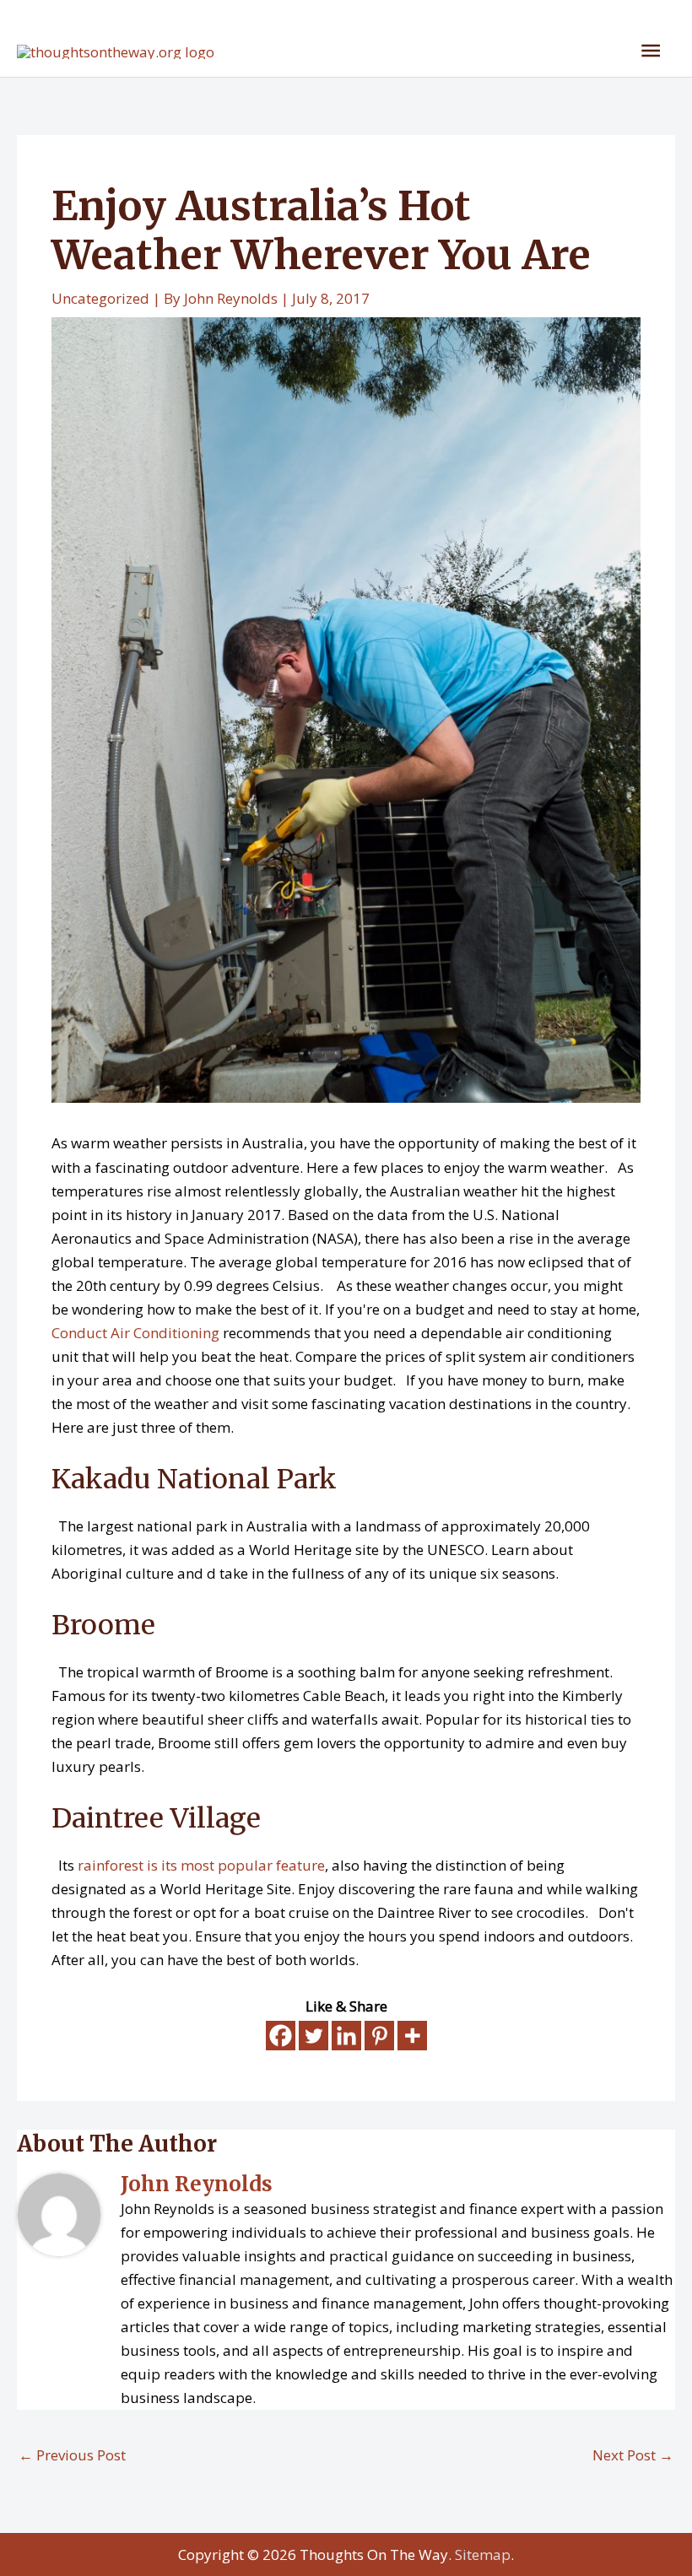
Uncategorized (100, 298)
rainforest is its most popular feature (201, 1865)
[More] (412, 2036)
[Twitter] (314, 2036)
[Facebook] (281, 2036)
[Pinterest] (379, 2036)
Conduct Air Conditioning (135, 1333)
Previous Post (72, 2455)
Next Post (633, 2455)
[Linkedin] (346, 2036)
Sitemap (483, 2554)
